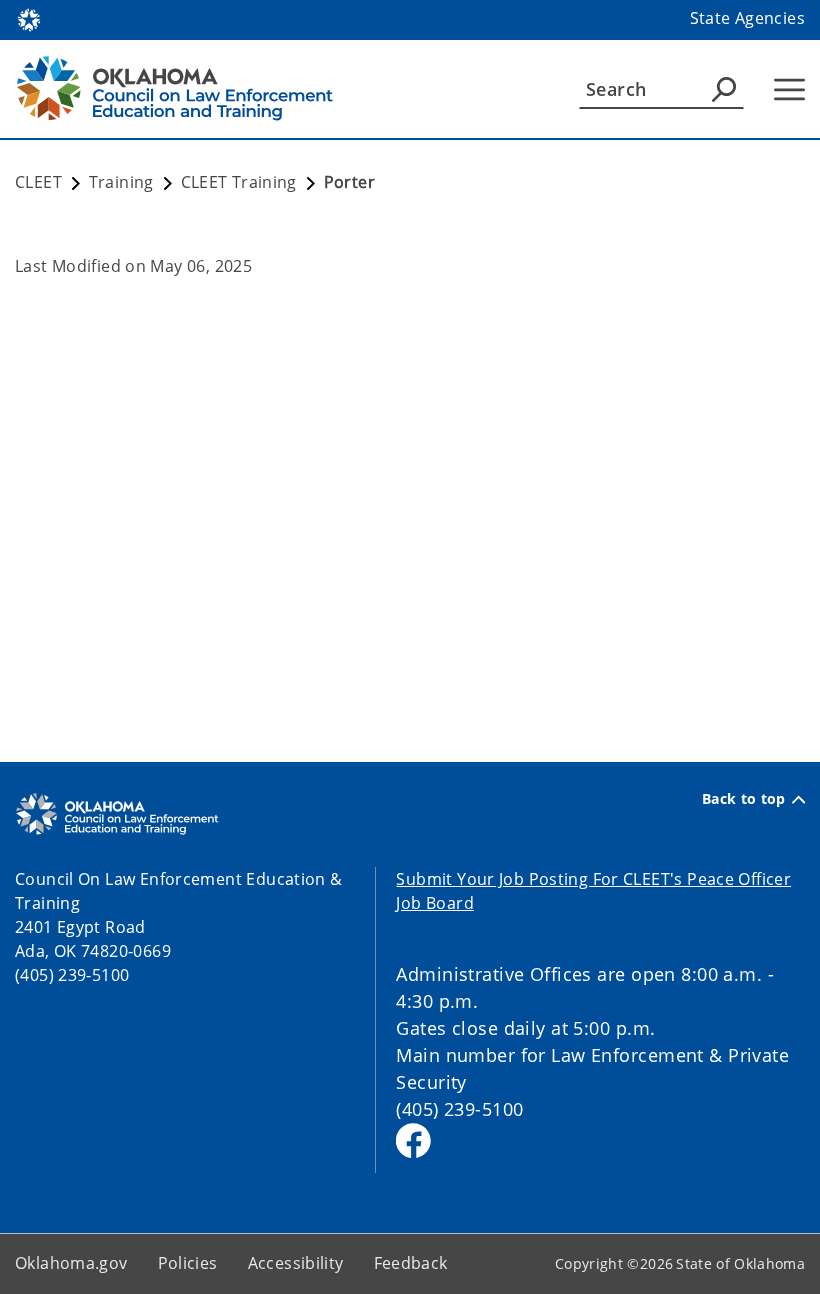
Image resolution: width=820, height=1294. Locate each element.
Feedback (411, 1263)
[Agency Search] (724, 89)
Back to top (744, 799)
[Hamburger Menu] (789, 89)
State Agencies (747, 18)
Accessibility (296, 1263)
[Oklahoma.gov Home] (29, 18)
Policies (188, 1263)
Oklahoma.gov (71, 1263)
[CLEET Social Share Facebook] (413, 1140)
